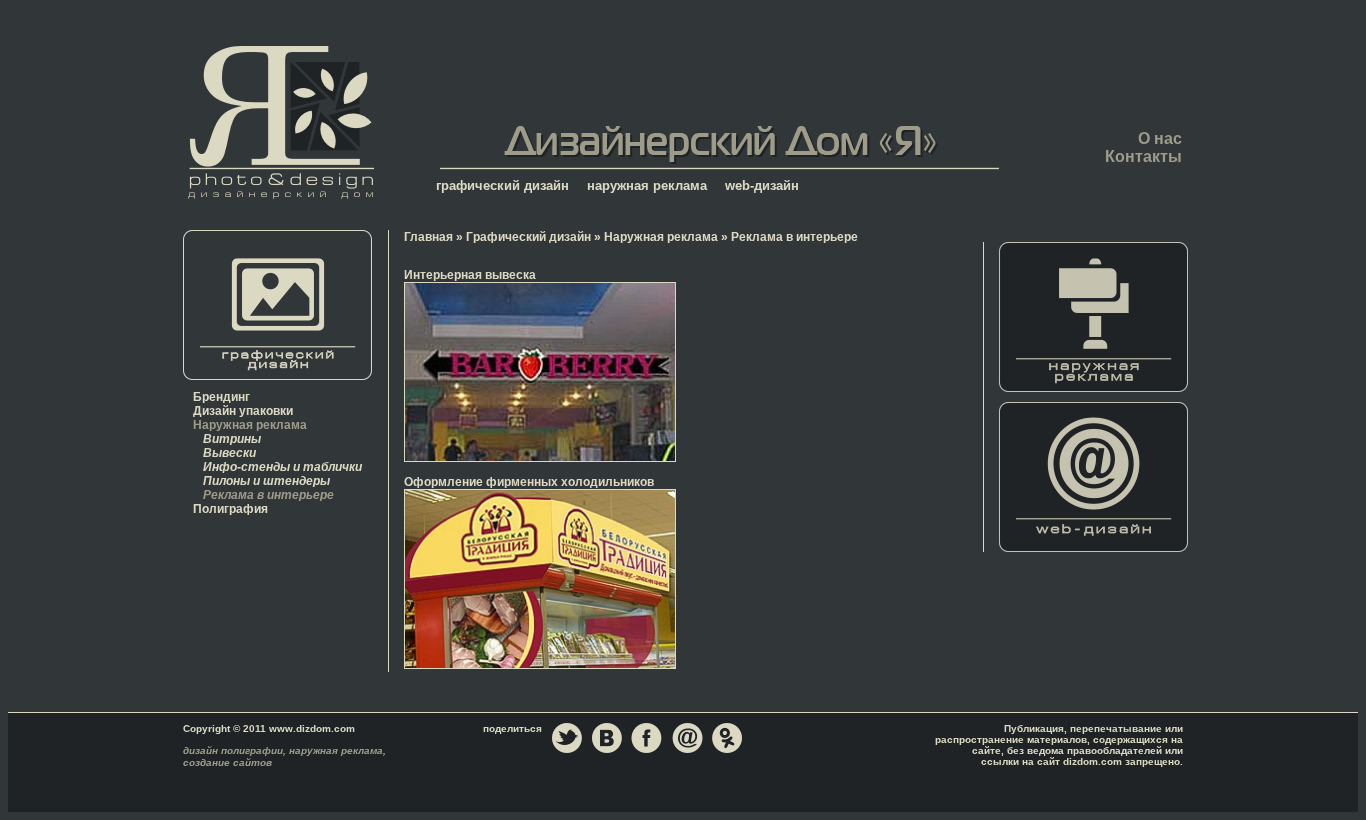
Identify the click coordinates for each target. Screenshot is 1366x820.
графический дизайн (502, 185)
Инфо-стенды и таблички (282, 467)
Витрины (232, 439)
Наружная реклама (250, 425)
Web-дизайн (1094, 477)
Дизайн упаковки (243, 411)
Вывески (229, 453)
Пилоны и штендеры (266, 481)
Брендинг (221, 397)
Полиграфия (230, 509)
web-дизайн (762, 185)
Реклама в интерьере (268, 495)
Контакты (1143, 156)
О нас (1160, 138)
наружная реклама (647, 185)
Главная (280, 121)
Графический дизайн (528, 237)
